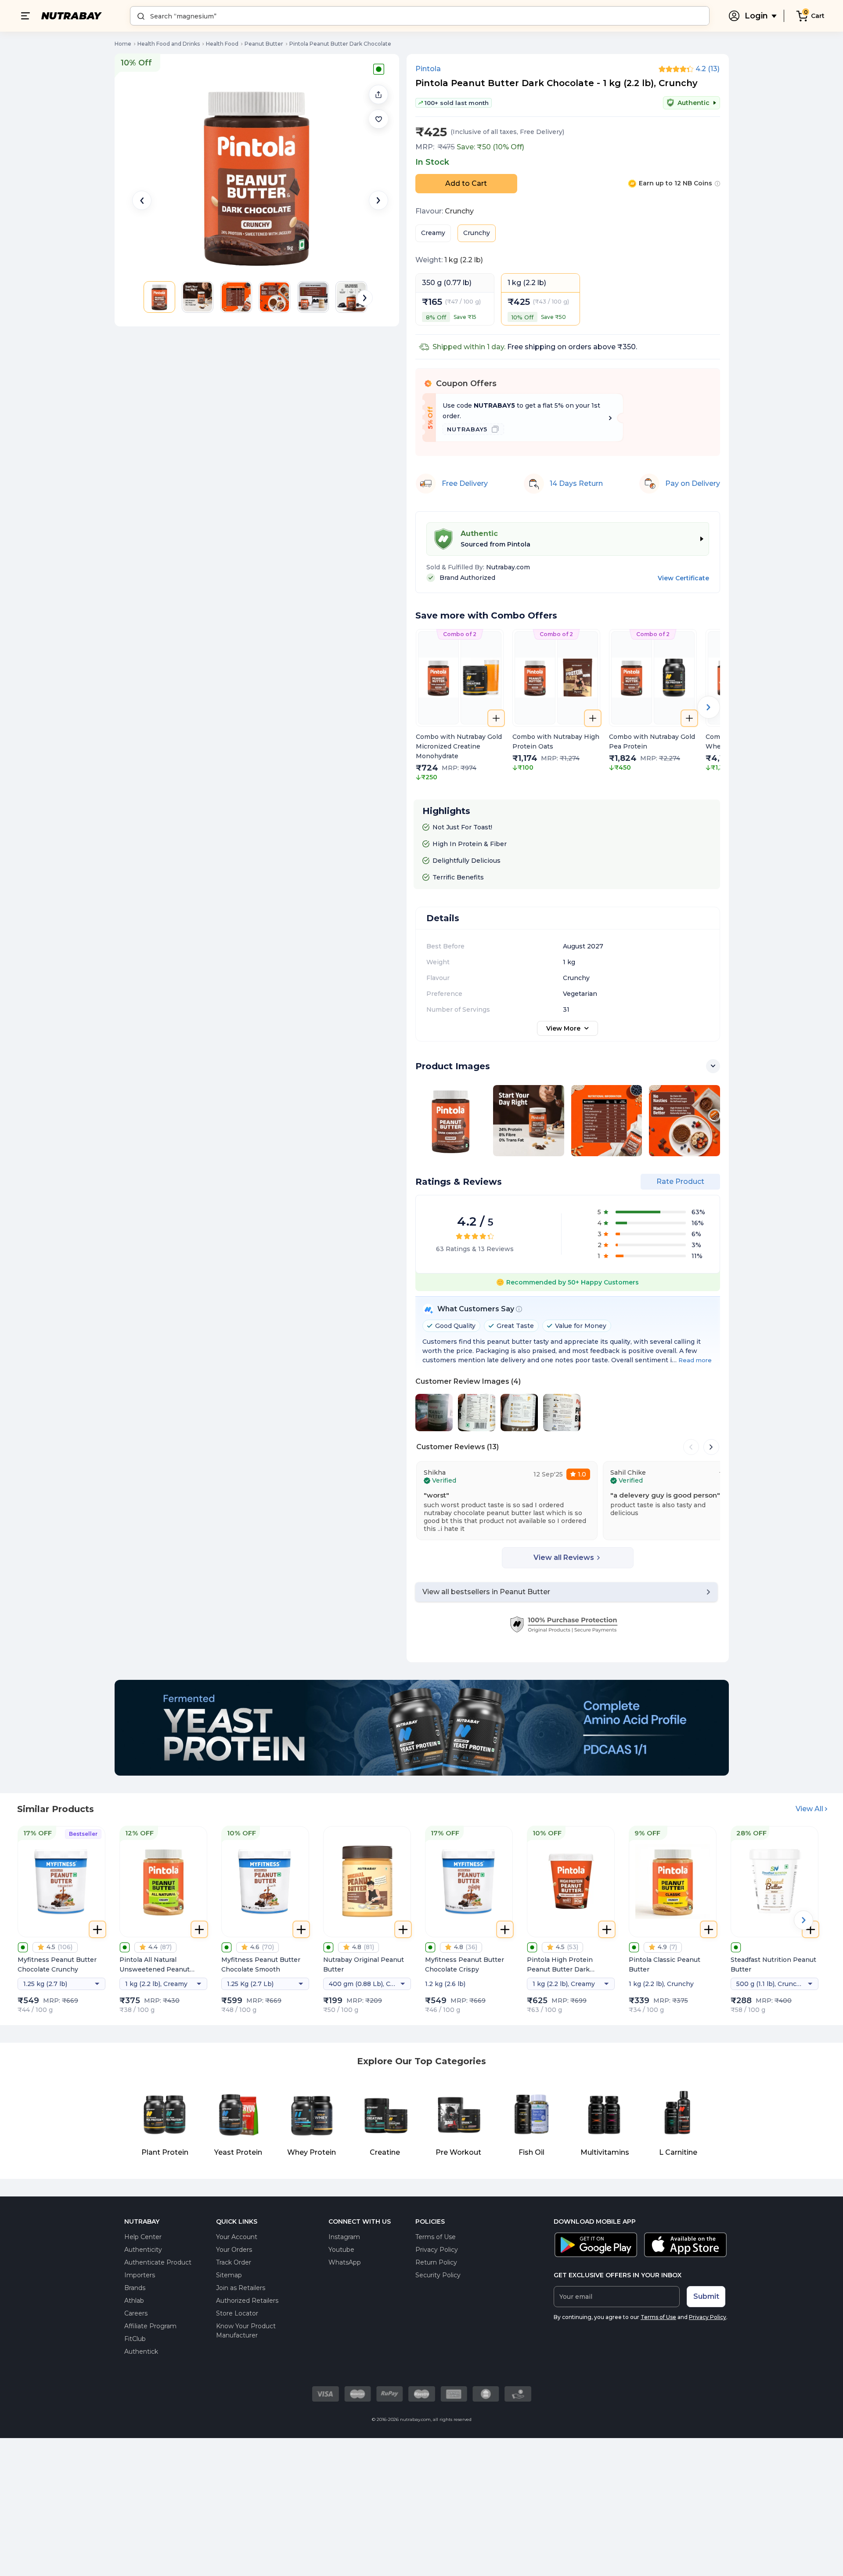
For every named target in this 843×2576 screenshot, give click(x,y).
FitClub (135, 2339)
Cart (818, 16)
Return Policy (436, 2262)
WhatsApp (345, 2262)
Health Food (222, 44)
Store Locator (237, 2313)
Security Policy (438, 2275)
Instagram (344, 2237)
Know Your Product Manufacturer (246, 2331)
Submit (706, 2296)
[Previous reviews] (691, 1447)
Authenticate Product (158, 2262)
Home (123, 44)
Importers (140, 2275)
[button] (378, 119)
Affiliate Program (150, 2326)
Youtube (341, 2250)
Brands (135, 2288)
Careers (136, 2313)
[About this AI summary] (519, 1309)
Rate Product (680, 1181)
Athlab (134, 2301)
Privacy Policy (437, 2250)
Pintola (428, 69)
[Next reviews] (711, 1447)
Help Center (143, 2237)
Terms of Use (436, 2237)
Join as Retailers (241, 2288)
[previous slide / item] (142, 200)
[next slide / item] (378, 200)
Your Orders (234, 2250)
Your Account (237, 2237)
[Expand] (713, 1066)
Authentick (141, 2352)
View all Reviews (564, 1558)
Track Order (234, 2262)
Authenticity (143, 2250)
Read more (695, 1360)
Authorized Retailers (247, 2301)
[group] (460, 706)
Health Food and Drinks (169, 44)
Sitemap (229, 2275)
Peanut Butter (264, 44)
